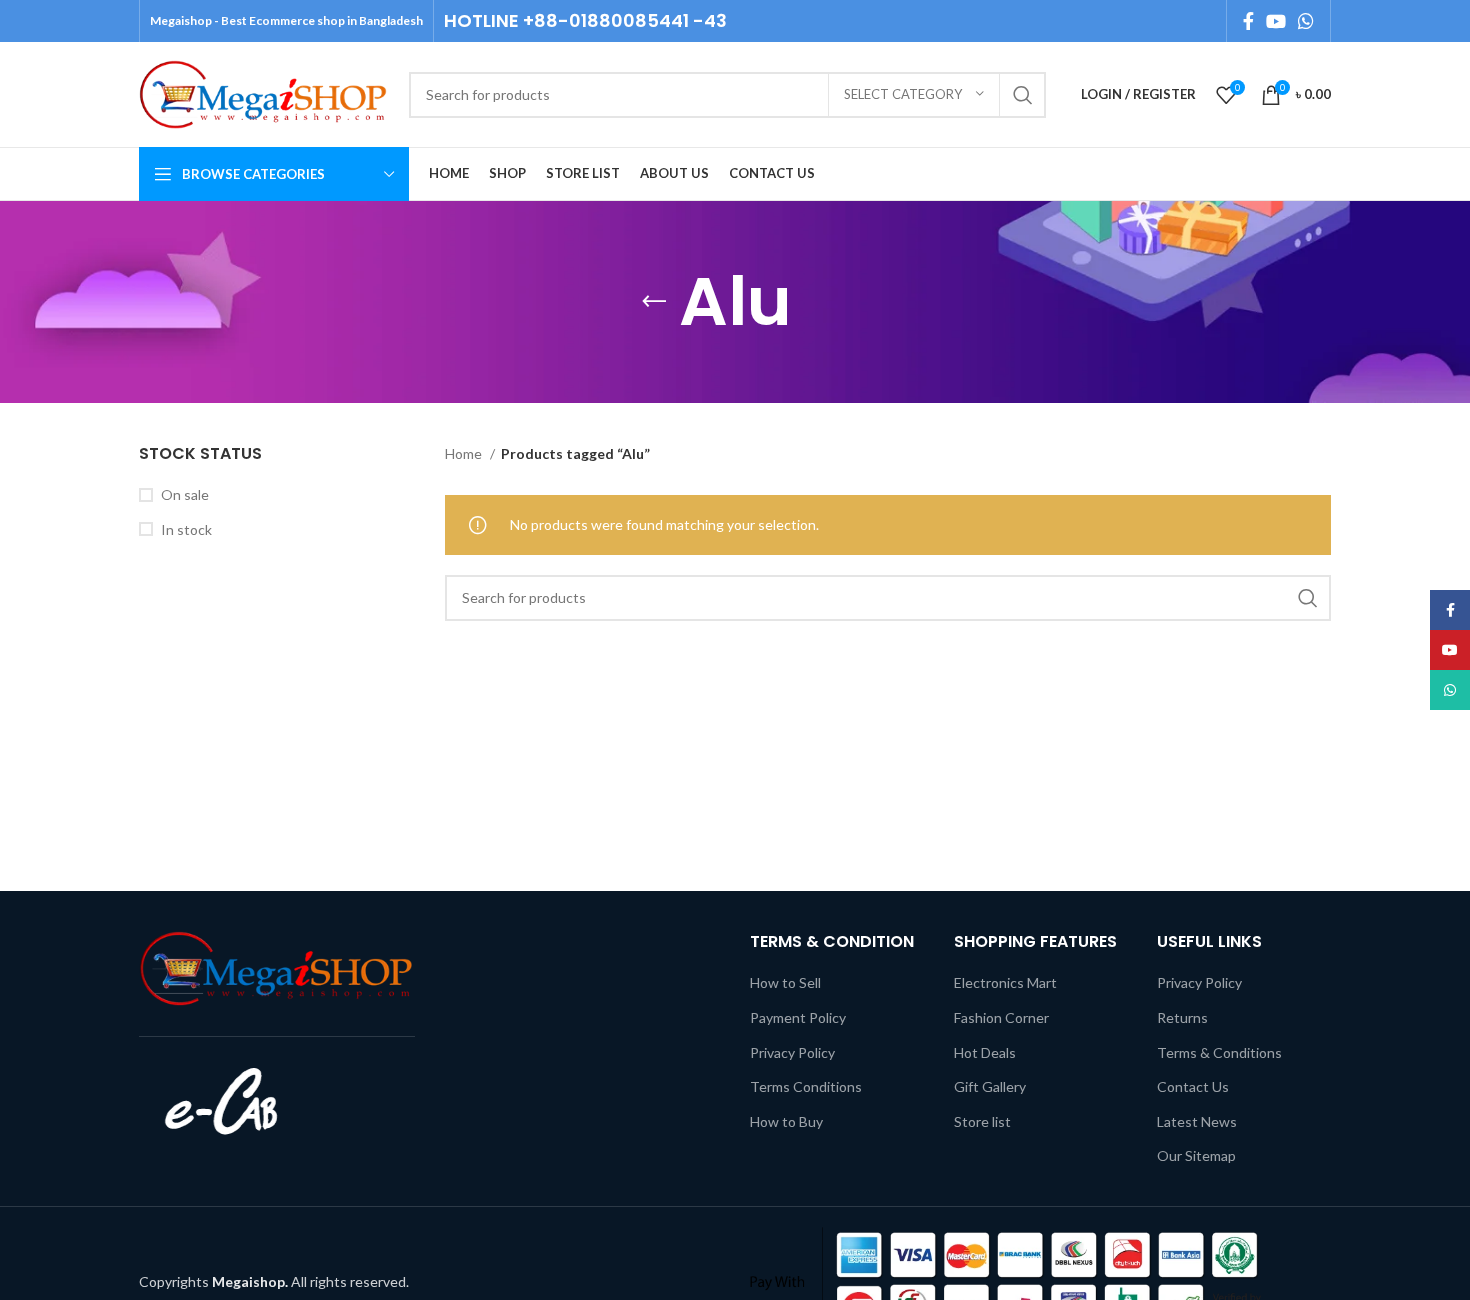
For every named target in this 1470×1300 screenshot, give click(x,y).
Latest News (1197, 1121)
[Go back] (654, 302)
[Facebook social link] (1248, 21)
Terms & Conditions (1219, 1052)
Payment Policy (798, 1017)
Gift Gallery (990, 1086)
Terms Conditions (806, 1086)
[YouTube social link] (1276, 21)
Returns (1182, 1017)
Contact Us (1193, 1086)
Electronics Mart (1005, 982)
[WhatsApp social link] (1306, 21)
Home (465, 453)
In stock (186, 529)
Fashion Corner (1001, 1017)
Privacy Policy (792, 1052)
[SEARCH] (1023, 95)
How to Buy (786, 1121)
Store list (982, 1121)
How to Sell (785, 982)
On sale (185, 494)
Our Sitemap (1196, 1155)
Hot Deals (985, 1052)
